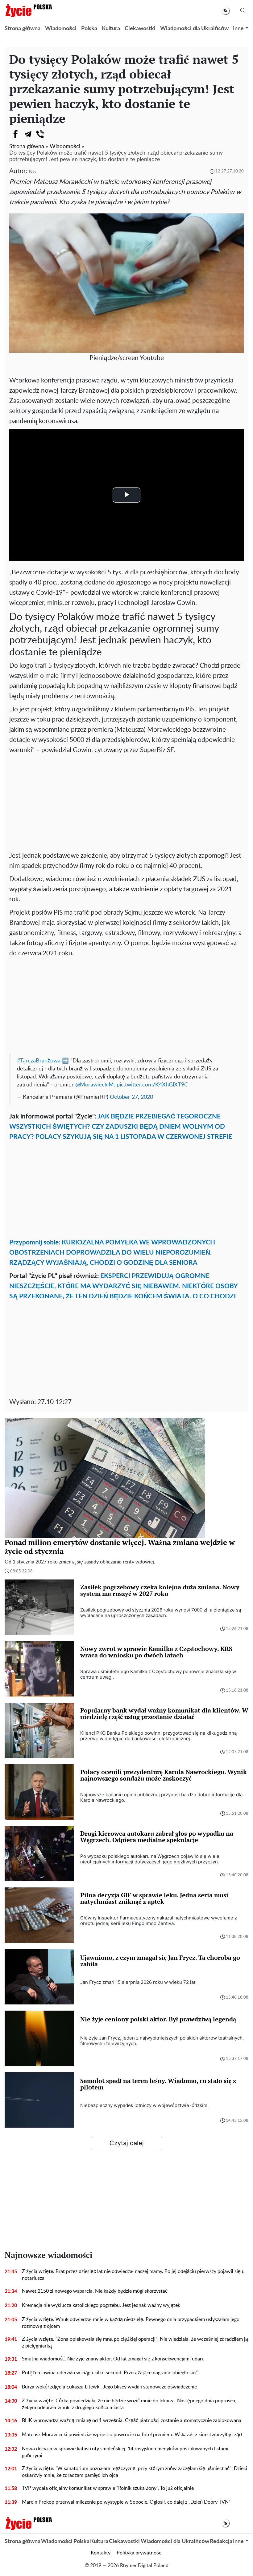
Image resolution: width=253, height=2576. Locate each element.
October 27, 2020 (131, 1097)
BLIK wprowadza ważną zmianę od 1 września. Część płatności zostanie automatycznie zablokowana (132, 2420)
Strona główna (23, 29)
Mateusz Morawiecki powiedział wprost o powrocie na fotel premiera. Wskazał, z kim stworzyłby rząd (132, 2435)
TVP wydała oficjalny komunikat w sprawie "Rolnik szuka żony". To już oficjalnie (108, 2488)
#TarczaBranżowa (39, 1061)
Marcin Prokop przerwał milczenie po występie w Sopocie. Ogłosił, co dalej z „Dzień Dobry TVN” (126, 2502)
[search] (243, 11)
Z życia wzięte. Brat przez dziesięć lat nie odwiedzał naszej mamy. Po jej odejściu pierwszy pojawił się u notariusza (133, 2275)
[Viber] (40, 134)
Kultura (111, 29)
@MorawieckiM (95, 1085)
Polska (89, 29)
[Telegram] (28, 134)
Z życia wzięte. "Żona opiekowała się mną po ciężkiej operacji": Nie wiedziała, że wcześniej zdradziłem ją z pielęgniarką (135, 2343)
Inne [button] (238, 29)
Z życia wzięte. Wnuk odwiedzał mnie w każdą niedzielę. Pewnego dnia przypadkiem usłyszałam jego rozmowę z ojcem (131, 2323)
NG (32, 172)
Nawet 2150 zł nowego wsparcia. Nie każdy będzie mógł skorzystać (95, 2291)
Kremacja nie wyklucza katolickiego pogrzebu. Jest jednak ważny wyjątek (101, 2305)
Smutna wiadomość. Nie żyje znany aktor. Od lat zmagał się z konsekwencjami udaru (113, 2359)
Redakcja (221, 2542)
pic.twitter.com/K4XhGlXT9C (152, 1085)
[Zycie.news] (28, 10)
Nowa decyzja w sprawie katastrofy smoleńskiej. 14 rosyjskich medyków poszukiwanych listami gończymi (125, 2452)
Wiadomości (61, 29)
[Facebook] (15, 134)
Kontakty (101, 2553)
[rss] (225, 11)
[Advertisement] (126, 801)
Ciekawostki (140, 29)
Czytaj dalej (127, 2143)
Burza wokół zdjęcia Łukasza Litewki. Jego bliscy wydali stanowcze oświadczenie (109, 2387)
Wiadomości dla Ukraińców (194, 29)
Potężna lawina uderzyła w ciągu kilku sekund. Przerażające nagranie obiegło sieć (110, 2373)
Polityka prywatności (140, 2553)
